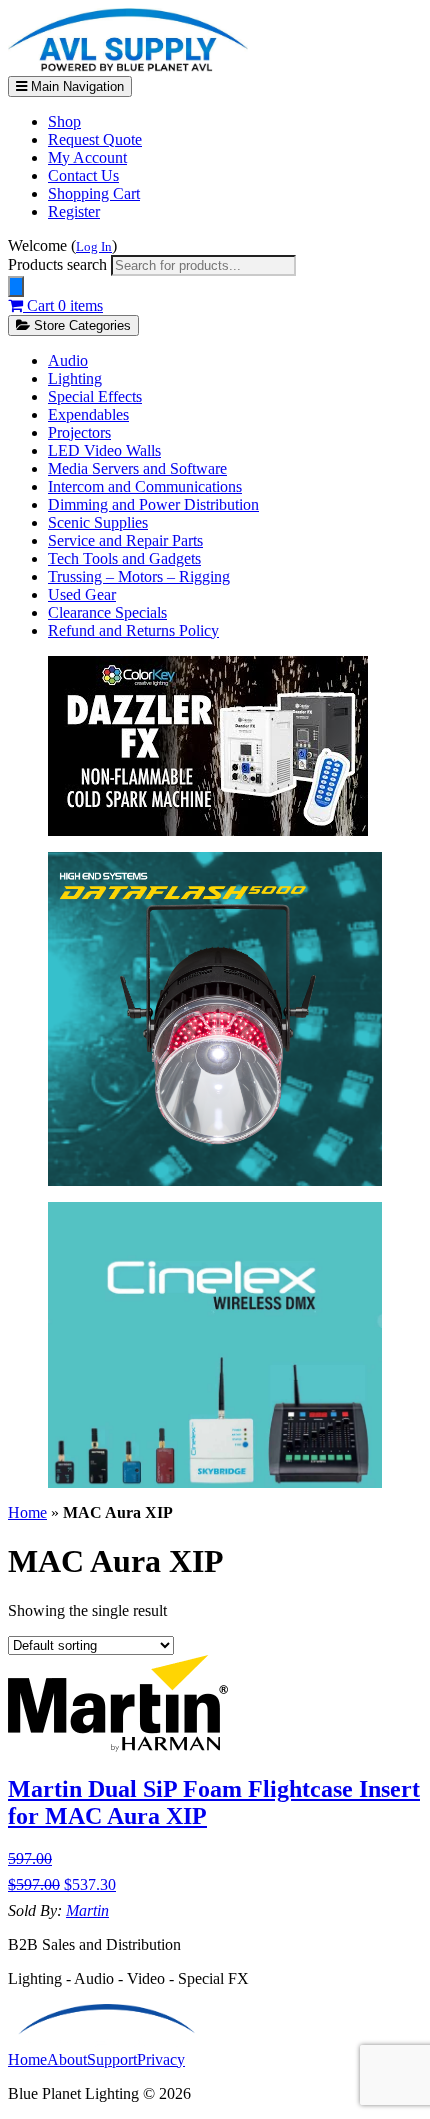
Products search (59, 264)
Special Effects (95, 396)
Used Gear (82, 594)
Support (112, 2059)
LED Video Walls (104, 450)
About (67, 2059)
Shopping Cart (94, 193)
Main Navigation (75, 86)
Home (27, 1512)
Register (74, 211)
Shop (64, 121)
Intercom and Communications (145, 486)
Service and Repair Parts (125, 540)
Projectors (79, 432)
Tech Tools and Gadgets (124, 558)
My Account (87, 157)
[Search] (16, 286)
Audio (68, 360)
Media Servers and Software (137, 468)
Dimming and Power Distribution (153, 504)
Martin (87, 1910)
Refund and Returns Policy (133, 630)
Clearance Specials (107, 612)
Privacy (161, 2059)
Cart (63, 305)
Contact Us (83, 175)
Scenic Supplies (98, 522)
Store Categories (80, 325)
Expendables (88, 414)
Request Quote (95, 139)
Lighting (75, 378)
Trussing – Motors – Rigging (139, 576)
